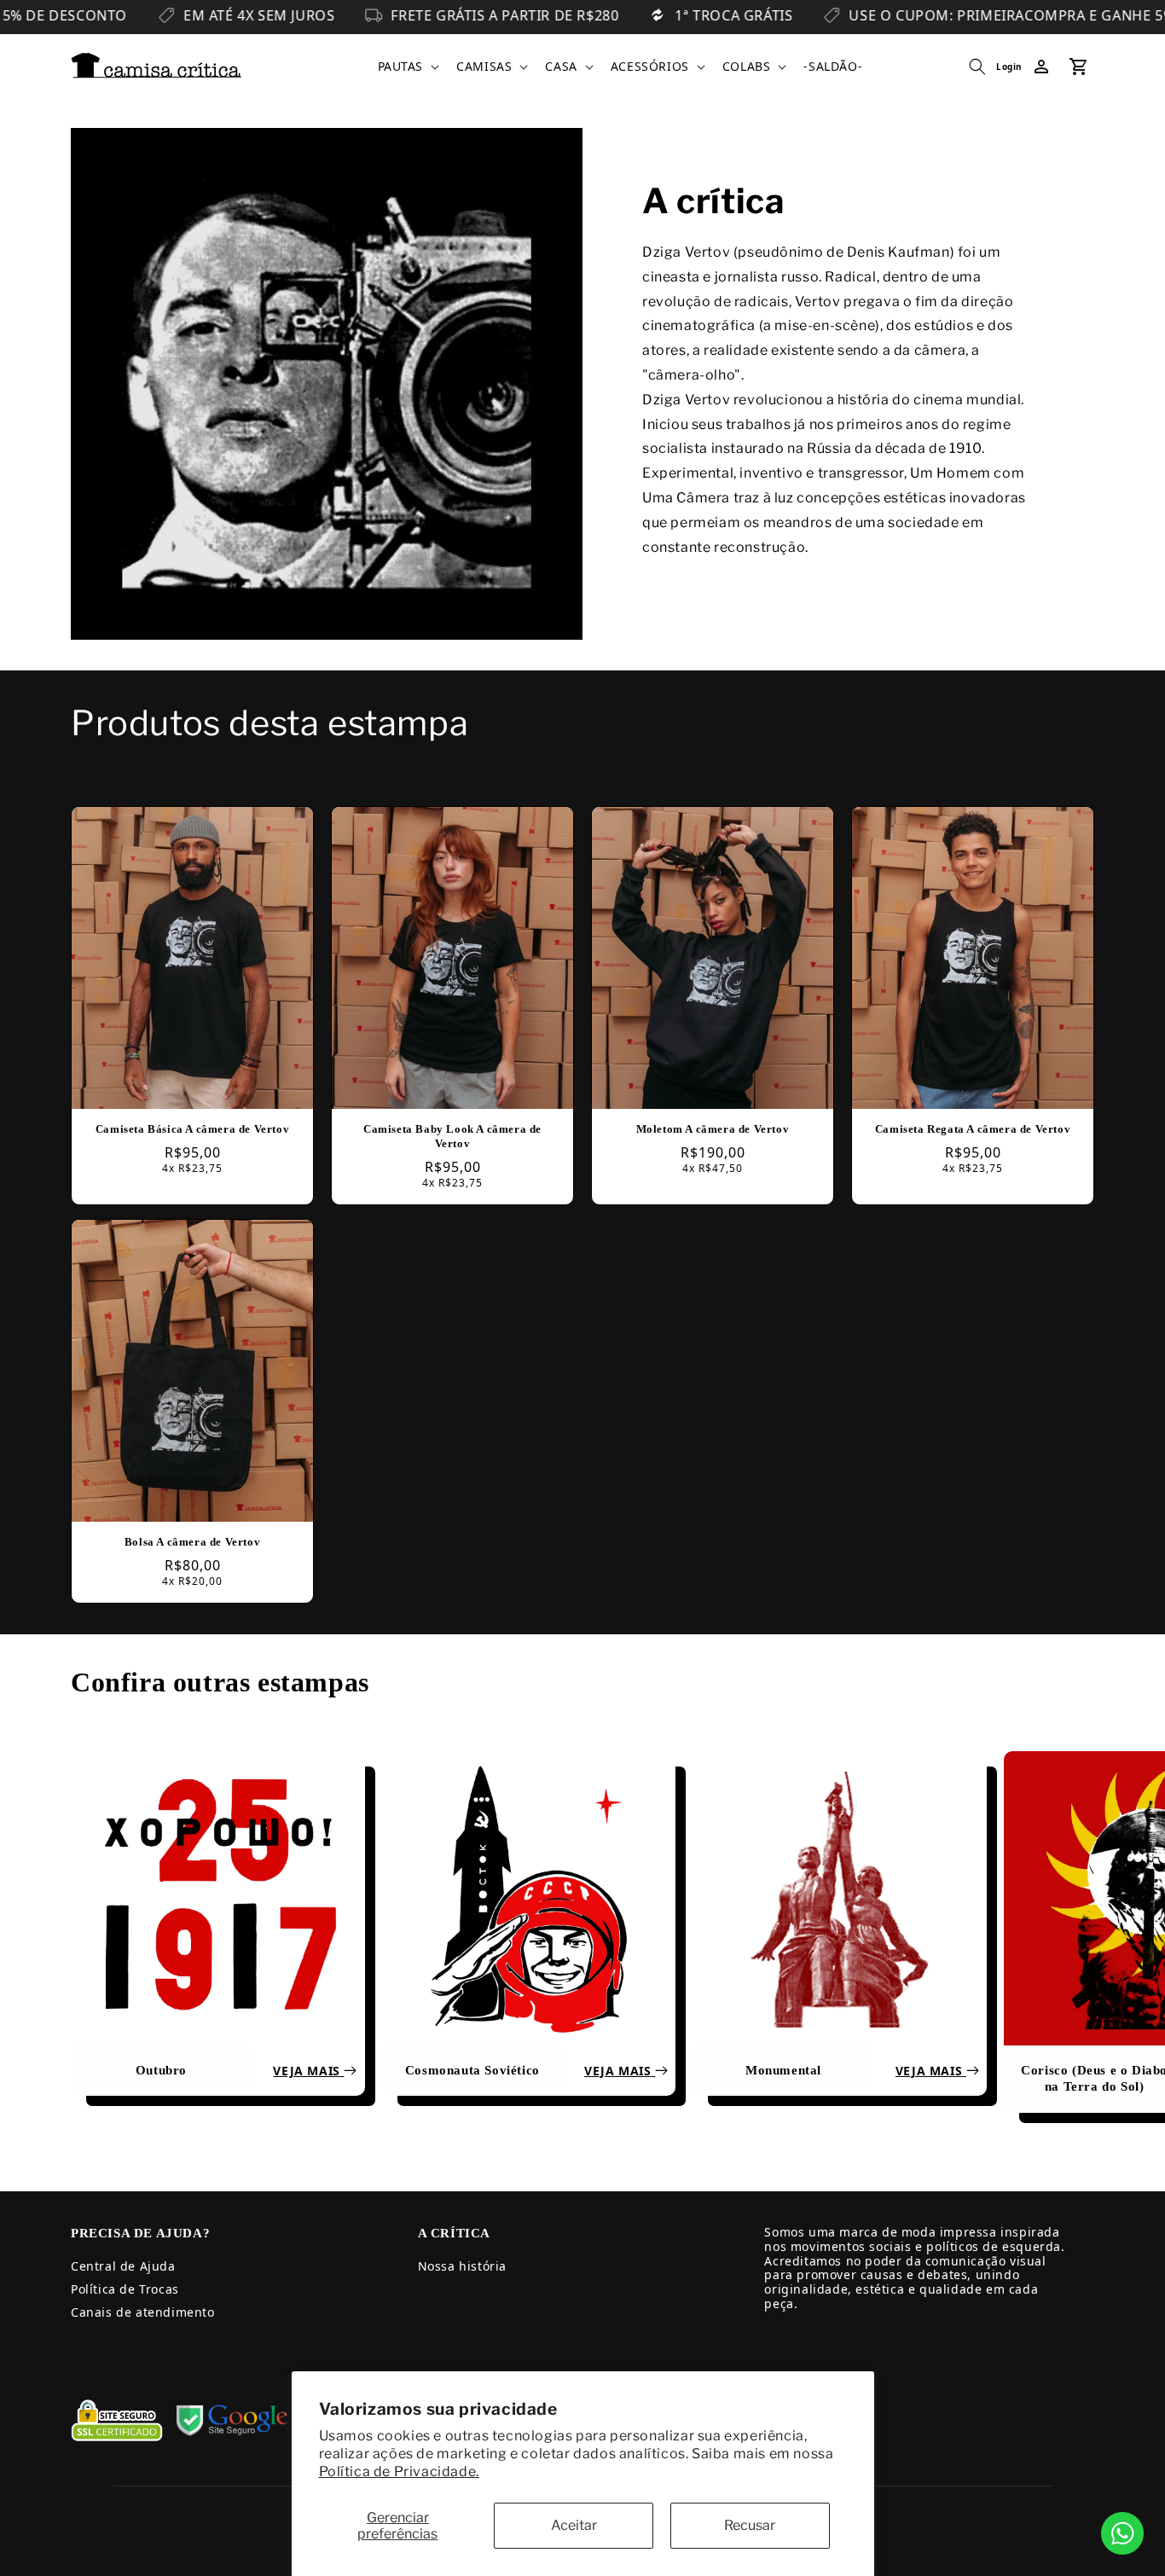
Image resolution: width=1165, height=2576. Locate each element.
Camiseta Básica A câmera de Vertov (192, 1129)
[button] (407, 67)
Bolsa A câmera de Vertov (192, 1542)
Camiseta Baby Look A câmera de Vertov (452, 1136)
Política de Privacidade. (399, 2472)
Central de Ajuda (123, 2266)
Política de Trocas (125, 2289)
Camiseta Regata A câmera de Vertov (973, 1129)
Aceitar (574, 2525)
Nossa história (462, 2266)
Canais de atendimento (143, 2312)
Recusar (750, 2525)
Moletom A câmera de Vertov (713, 1129)
